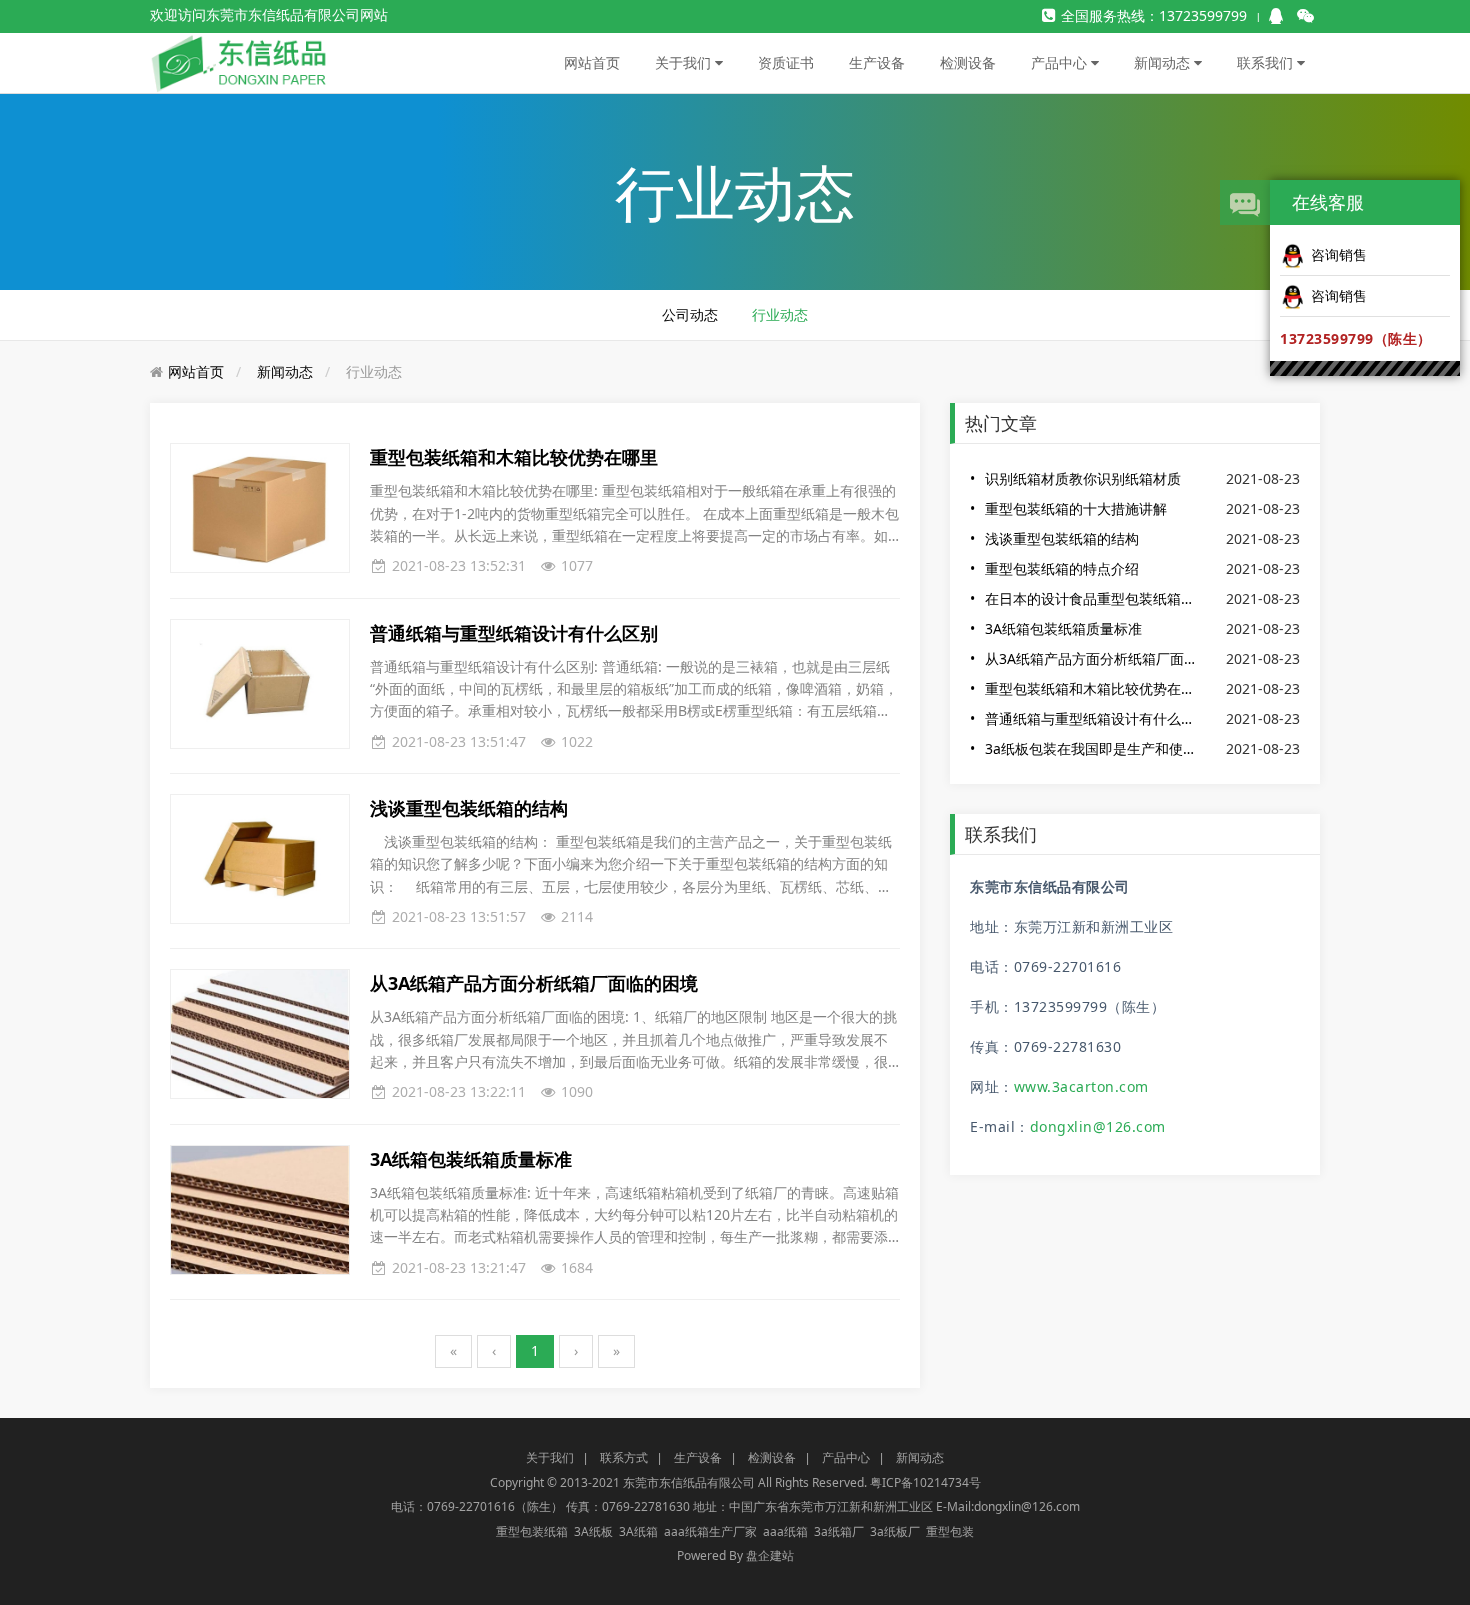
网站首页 (592, 62)
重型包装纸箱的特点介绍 (1062, 568)
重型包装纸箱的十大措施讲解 (1076, 508)
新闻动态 (1164, 62)
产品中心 (1061, 62)
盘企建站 (770, 1555)
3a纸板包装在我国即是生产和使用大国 (1093, 748)
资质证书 (786, 62)
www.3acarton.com (1081, 1086)
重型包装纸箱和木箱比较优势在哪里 (1093, 688)
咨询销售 (1339, 254)
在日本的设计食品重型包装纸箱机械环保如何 (1093, 598)
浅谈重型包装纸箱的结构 (1062, 538)
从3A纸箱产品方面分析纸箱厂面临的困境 (1093, 658)
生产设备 (877, 62)
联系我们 (1267, 62)
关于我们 (685, 62)
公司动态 (690, 314)
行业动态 (780, 314)
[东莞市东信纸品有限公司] (239, 61)
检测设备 (968, 62)
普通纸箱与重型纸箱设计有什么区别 (1093, 718)
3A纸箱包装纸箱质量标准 (1063, 628)
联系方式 (624, 1457)
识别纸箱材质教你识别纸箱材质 (1083, 478)
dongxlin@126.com (1098, 1126)
